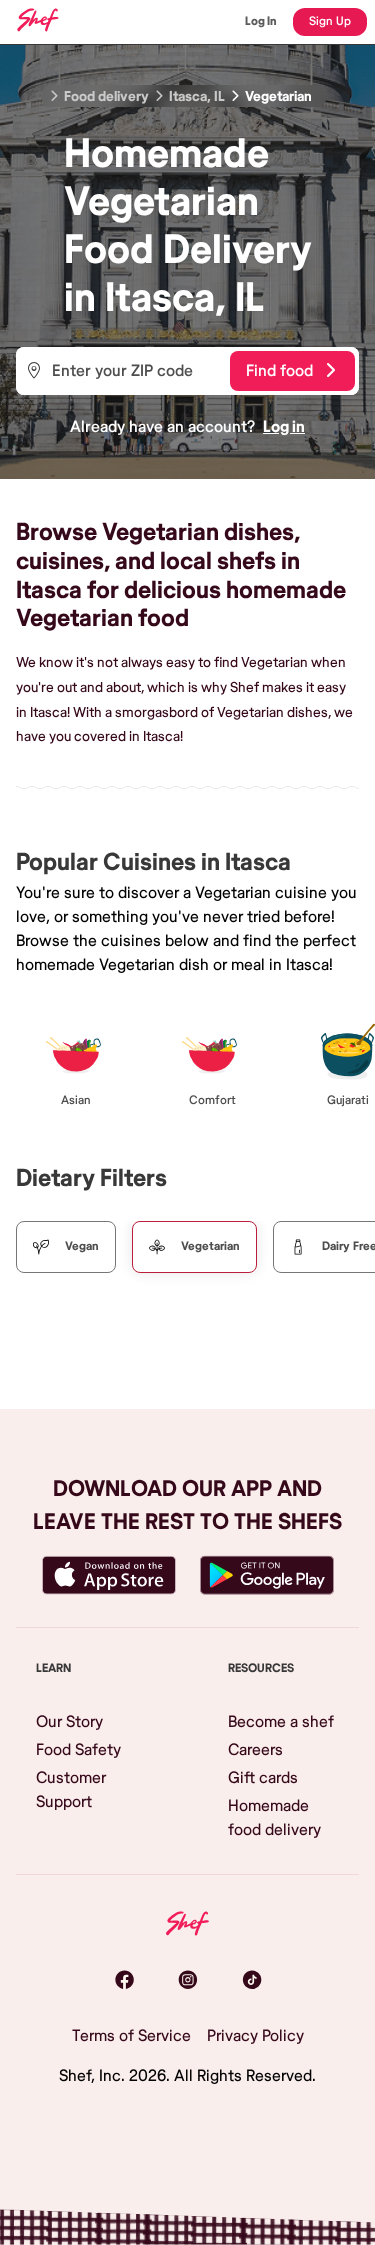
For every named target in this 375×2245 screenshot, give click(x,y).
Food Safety (78, 1750)
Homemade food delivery (274, 1818)
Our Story (69, 1722)
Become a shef (281, 1722)
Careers (255, 1750)
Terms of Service (131, 2036)
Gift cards (263, 1778)
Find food (279, 371)
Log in (284, 427)
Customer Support (71, 1790)
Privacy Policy (255, 2036)
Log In (261, 21)
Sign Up (330, 21)
